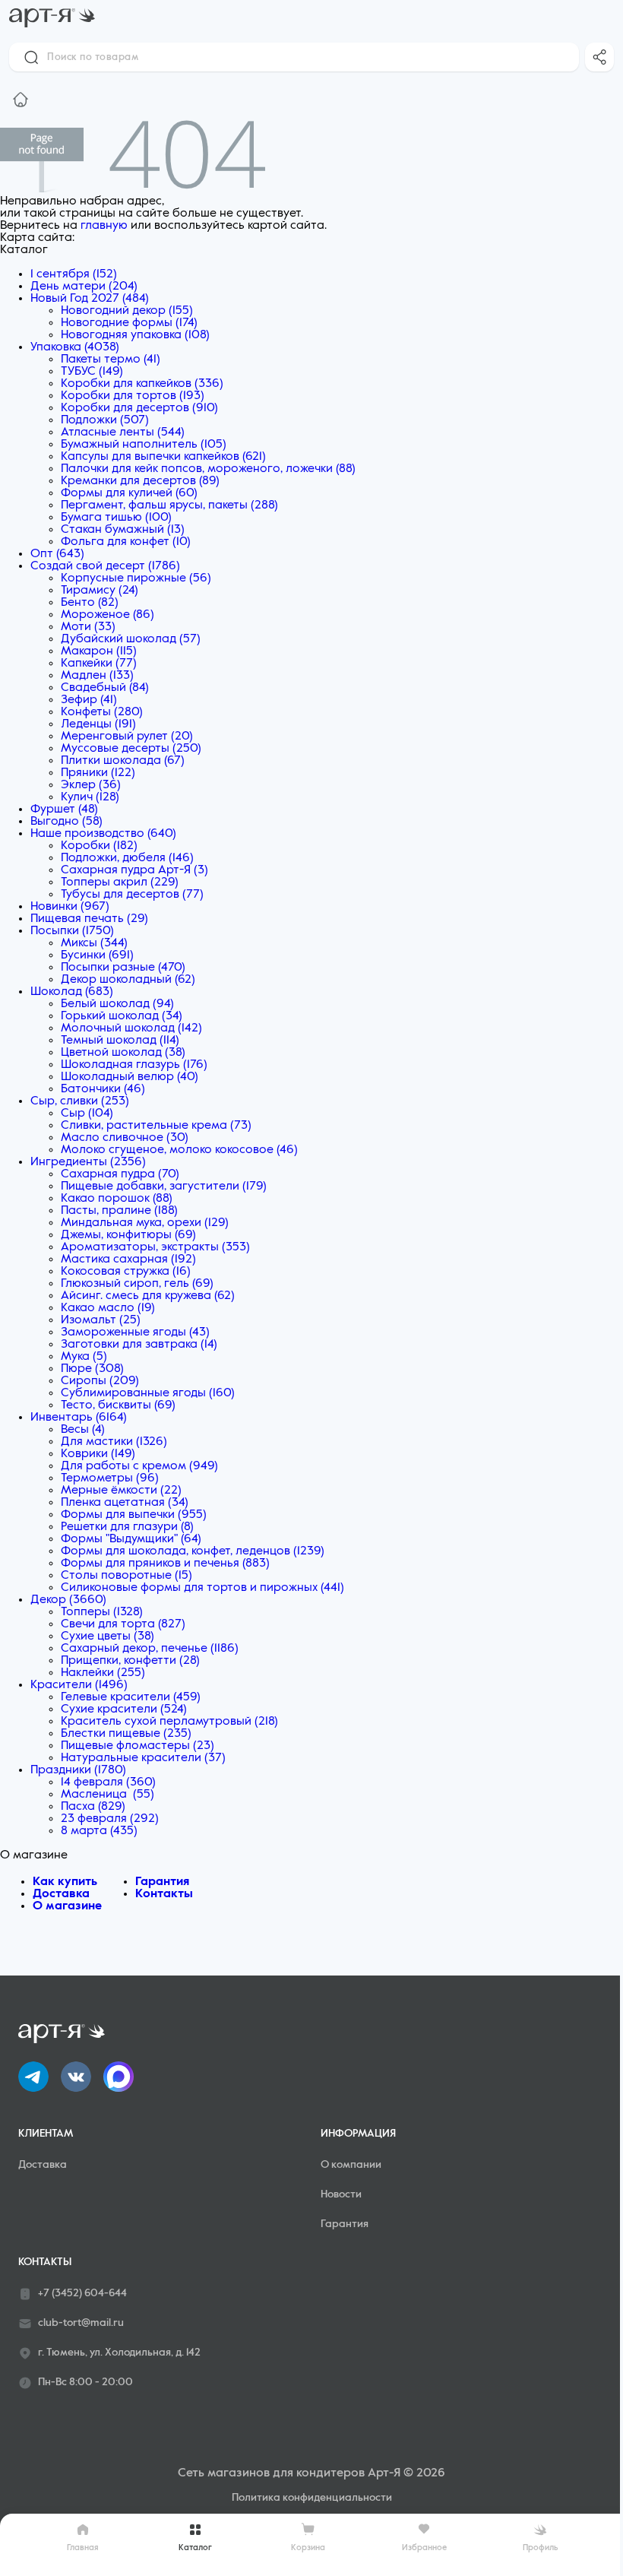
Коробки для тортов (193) (133, 396)
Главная (83, 2547)
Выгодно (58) (66, 822)
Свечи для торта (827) (123, 1624)
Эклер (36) (91, 785)
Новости (341, 2194)
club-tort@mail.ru (81, 2323)
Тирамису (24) (100, 591)
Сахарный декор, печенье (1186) (150, 1649)
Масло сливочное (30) (125, 1138)
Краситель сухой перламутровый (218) (169, 1722)
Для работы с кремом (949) (139, 1466)
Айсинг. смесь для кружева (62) (148, 1296)
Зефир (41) (89, 700)
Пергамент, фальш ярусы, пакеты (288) (169, 505)
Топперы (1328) (102, 1612)
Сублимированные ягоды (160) (148, 1393)
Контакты (164, 1894)
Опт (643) (57, 554)
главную (104, 226)
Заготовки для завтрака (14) (139, 1345)
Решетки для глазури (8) (127, 1527)
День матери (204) (84, 287)
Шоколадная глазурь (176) (134, 1065)
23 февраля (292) (110, 1819)
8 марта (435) (99, 1831)
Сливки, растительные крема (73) (156, 1126)
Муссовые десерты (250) (131, 749)
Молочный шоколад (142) (131, 1028)
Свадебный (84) (105, 688)
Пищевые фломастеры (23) (138, 1746)
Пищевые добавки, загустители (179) (164, 1187)
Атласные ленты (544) (123, 433)
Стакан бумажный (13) (123, 530)
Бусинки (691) (97, 955)
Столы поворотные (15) (126, 1576)
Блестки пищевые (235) (126, 1734)
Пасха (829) (93, 1807)
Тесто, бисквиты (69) (118, 1405)
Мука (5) (84, 1357)
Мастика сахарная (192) (128, 1259)
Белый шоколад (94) (117, 1004)
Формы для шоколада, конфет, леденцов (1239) (193, 1551)
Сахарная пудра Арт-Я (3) (134, 870)
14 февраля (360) (108, 1782)
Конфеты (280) (102, 712)
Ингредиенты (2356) (88, 1162)
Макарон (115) (99, 651)
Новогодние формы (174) (129, 323)
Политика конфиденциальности (312, 2498)
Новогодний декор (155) (127, 311)
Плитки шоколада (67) (123, 761)
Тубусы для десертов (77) (132, 895)
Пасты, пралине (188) (119, 1211)
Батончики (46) (103, 1089)
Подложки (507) (105, 420)
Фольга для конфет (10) (126, 542)
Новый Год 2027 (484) (90, 299)
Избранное (424, 2547)
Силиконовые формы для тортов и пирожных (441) (202, 1588)
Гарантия (162, 1882)
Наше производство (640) (103, 834)
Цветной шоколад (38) (123, 1053)
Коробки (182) (99, 846)
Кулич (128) (90, 797)
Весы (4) (83, 1430)
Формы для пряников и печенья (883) (165, 1564)
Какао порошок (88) (117, 1199)
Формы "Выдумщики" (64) (131, 1539)
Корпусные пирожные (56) (136, 578)
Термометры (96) (110, 1478)
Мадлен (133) (97, 676)
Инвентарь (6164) (79, 1418)
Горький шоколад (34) (122, 1016)
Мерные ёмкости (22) (121, 1491)
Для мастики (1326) (114, 1442)
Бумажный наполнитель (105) (144, 445)
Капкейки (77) (99, 664)
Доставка (61, 1894)
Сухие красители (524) (124, 1709)
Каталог (195, 2547)
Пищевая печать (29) (89, 919)
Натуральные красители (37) (143, 1758)
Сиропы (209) (100, 1381)
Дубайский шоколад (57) (131, 639)
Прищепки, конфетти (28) (130, 1661)
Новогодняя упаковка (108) (135, 335)
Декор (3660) (68, 1600)
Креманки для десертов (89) (140, 481)
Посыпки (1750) (72, 931)
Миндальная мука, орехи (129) (145, 1223)
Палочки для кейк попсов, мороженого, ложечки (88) (208, 469)
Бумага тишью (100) (116, 518)
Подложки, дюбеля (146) (127, 858)
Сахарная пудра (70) (120, 1174)
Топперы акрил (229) (120, 882)
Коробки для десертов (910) (139, 408)
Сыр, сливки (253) (80, 1101)
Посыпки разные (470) (123, 968)
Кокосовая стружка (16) (126, 1272)
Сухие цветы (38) (108, 1637)
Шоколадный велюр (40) (130, 1077)
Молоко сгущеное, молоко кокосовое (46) (179, 1150)
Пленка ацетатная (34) (125, 1503)
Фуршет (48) (64, 810)
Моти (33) (88, 627)
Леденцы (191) (98, 724)
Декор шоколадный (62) (128, 980)
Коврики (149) (98, 1454)
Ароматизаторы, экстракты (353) (155, 1247)
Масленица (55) (108, 1795)
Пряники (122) (98, 773)
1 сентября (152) (74, 274)
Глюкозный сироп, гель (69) (137, 1284)
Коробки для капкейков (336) (142, 384)
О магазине (67, 1906)
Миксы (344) (94, 943)
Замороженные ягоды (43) (135, 1332)
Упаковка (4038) (75, 347)
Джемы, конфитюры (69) (128, 1235)
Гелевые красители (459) (131, 1697)
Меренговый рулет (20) (127, 737)
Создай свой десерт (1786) (105, 566)
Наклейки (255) (103, 1673)
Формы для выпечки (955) (134, 1515)
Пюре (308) (92, 1369)
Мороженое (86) (108, 615)
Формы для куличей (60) (129, 493)
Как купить (65, 1882)
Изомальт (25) (101, 1320)
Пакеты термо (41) (111, 360)
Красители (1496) (79, 1685)
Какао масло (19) (108, 1308)
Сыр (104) (87, 1114)
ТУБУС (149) (92, 372)
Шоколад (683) (72, 992)
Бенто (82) (90, 603)
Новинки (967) (70, 907)
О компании (351, 2165)
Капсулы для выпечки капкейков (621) (163, 457)
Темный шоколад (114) (120, 1041)
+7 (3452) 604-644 (82, 2293)
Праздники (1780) (78, 1770)
